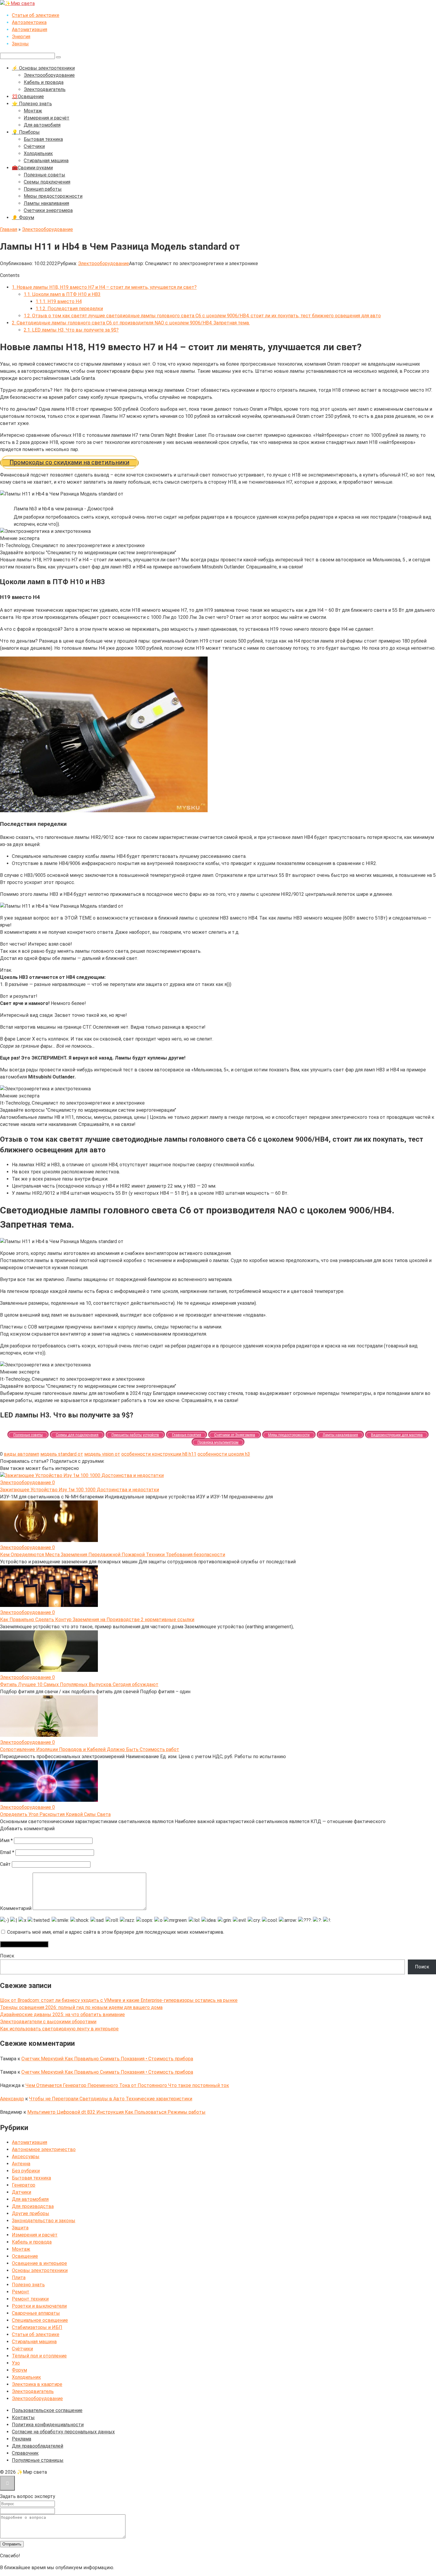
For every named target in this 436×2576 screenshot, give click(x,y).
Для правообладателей (38, 2446)
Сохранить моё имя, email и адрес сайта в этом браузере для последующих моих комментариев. (116, 1932)
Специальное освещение (40, 2320)
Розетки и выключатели (39, 2306)
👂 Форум (23, 218)
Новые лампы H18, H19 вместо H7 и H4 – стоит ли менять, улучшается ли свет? (104, 287)
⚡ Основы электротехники (43, 68)
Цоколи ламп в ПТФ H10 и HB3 (62, 294)
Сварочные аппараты (36, 2313)
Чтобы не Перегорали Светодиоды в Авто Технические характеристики (111, 2099)
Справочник (25, 2453)
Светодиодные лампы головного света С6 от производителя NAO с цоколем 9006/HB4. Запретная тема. (131, 323)
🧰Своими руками (32, 168)
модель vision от (102, 1454)
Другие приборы (31, 2213)
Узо (16, 2363)
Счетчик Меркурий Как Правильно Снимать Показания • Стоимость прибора (107, 2059)
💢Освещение (28, 97)
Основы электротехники (40, 2270)
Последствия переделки (69, 309)
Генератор (24, 2185)
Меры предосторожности (53, 196)
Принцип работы (43, 189)
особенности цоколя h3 (224, 1454)
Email (7, 1852)
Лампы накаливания (46, 203)
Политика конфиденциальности (48, 2425)
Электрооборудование (49, 75)
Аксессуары (26, 2157)
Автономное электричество (44, 2149)
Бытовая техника (43, 139)
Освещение (25, 2256)
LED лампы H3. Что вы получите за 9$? (71, 330)
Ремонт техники (30, 2299)
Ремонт (21, 2292)
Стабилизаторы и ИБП (37, 2327)
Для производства (33, 2206)
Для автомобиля (42, 125)
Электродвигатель (45, 89)
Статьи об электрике (36, 15)
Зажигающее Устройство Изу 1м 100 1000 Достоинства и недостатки (79, 1490)
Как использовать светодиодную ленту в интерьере (59, 2029)
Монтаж (33, 111)
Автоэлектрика (29, 22)
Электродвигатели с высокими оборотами (48, 2022)
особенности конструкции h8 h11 (159, 1454)
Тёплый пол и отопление (39, 2356)
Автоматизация (30, 30)
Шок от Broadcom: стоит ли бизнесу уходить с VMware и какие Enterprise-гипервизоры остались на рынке (119, 2000)
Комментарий (16, 1908)
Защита (20, 2228)
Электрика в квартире (37, 2384)
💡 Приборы (26, 132)
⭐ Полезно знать (32, 104)
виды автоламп (22, 1454)
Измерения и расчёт (47, 118)
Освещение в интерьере (39, 2263)
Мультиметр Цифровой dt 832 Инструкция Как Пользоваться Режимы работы (116, 2112)
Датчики (22, 2192)
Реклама (22, 2439)
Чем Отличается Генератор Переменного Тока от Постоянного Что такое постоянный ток (127, 2085)
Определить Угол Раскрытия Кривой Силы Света (55, 1814)
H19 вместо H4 (59, 301)
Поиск (7, 1956)
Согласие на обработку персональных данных (63, 2432)
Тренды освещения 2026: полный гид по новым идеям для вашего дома (81, 2007)
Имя (6, 1840)
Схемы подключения (47, 182)
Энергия (21, 37)
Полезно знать (28, 2285)
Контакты (23, 2418)
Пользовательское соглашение (47, 2410)
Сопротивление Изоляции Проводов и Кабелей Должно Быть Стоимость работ (90, 1749)
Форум (19, 2370)
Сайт (5, 1864)
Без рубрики (26, 2171)
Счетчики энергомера (48, 210)
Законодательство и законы (44, 2221)
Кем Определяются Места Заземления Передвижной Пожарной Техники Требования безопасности (113, 1555)
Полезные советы (44, 175)
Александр (12, 2099)
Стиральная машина (46, 161)
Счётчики (34, 146)
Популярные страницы (38, 2460)
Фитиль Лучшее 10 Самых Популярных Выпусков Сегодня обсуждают (79, 1684)
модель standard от (62, 1454)
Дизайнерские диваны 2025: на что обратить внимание (62, 2015)
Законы (20, 44)
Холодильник (38, 153)
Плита (19, 2278)
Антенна (21, 2164)
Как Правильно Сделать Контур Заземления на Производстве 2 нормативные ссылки (97, 1620)
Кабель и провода (44, 82)
